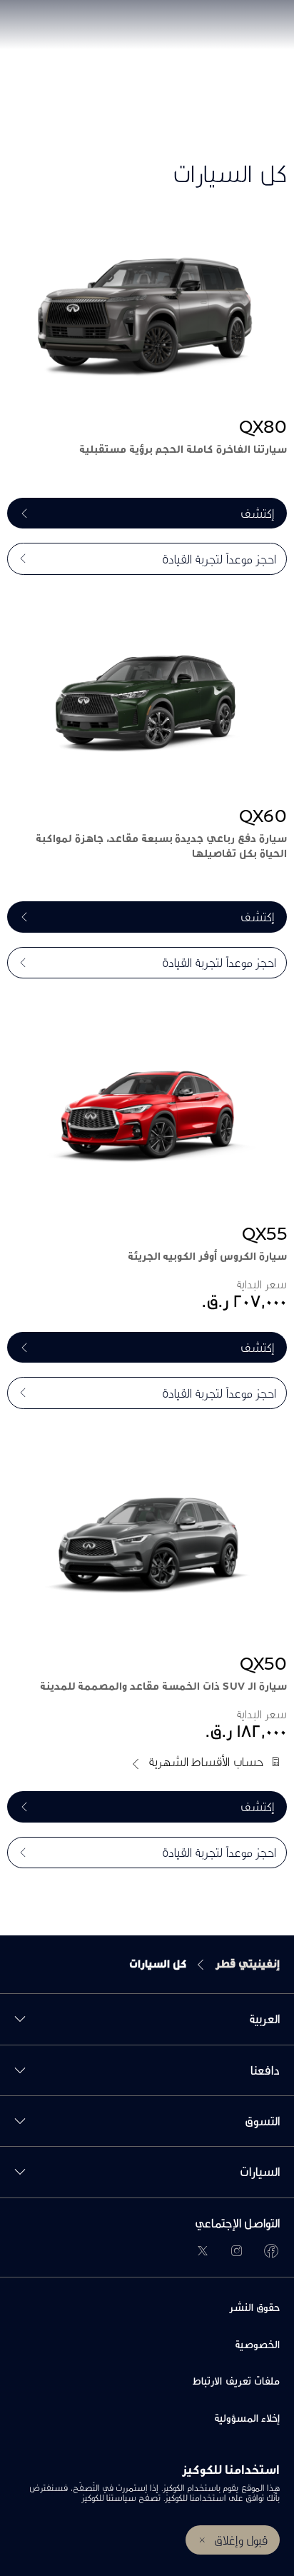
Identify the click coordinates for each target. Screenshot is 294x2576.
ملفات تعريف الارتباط (236, 2381)
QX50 (263, 1663)
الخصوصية (257, 2344)
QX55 (264, 1233)
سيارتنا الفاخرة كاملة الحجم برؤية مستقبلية (183, 449)
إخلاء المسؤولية (247, 2418)
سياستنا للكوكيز (108, 2498)
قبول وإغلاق (241, 2540)
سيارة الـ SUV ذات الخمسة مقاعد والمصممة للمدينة (163, 1686)
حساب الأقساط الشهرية (206, 1761)
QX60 (263, 816)
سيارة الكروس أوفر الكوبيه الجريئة (207, 1256)
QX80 (263, 426)
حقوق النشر (254, 2307)
